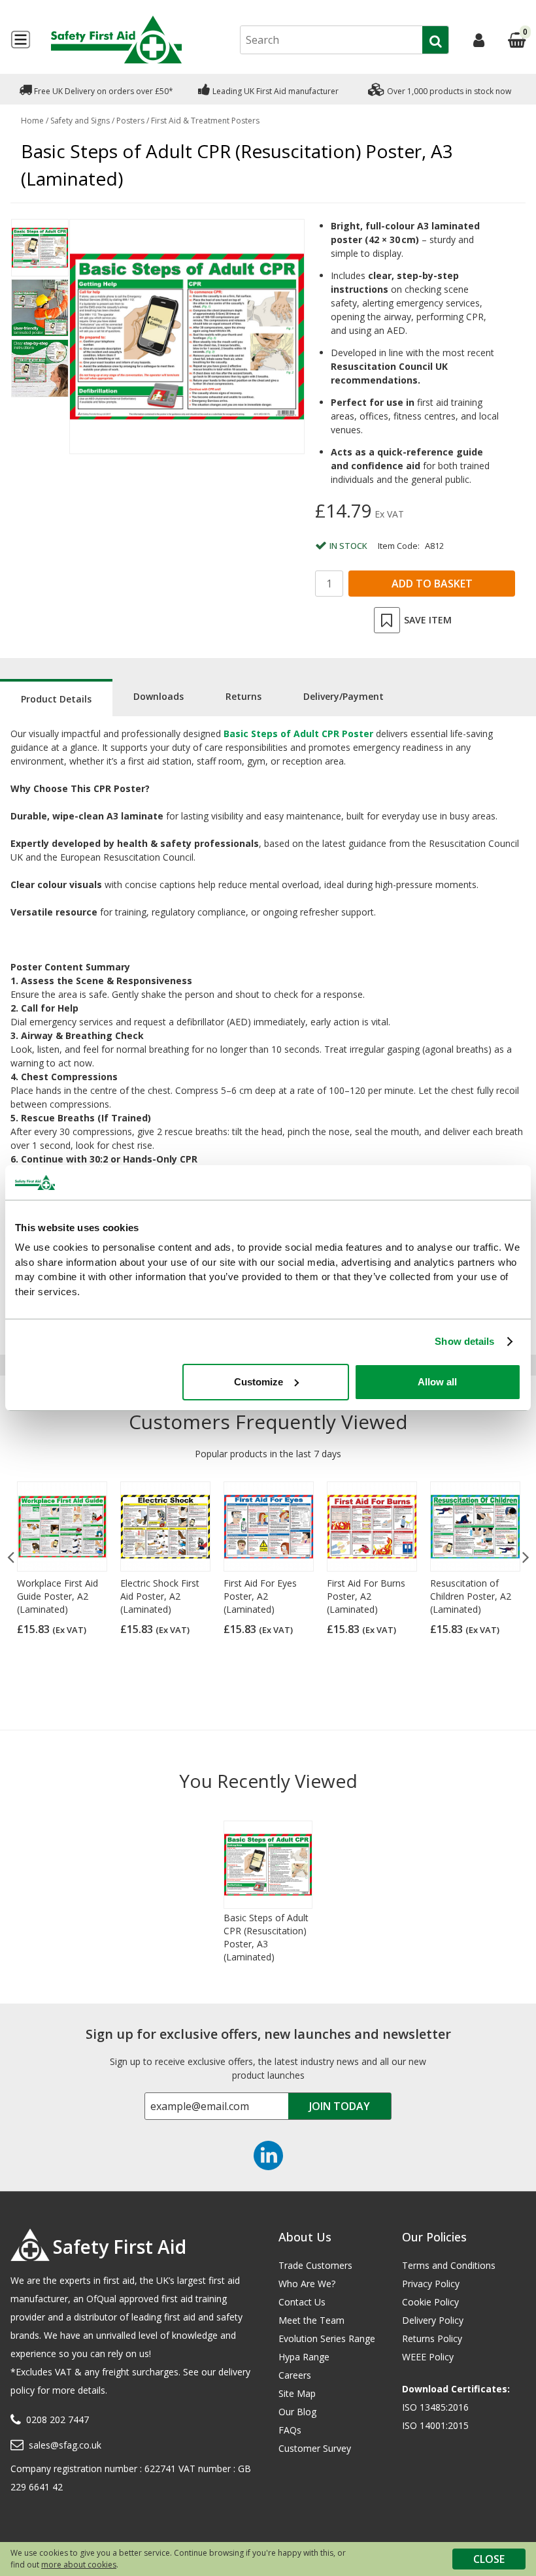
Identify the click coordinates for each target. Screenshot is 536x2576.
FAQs (290, 2430)
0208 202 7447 (58, 2419)
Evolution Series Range (327, 2338)
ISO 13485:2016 (435, 2407)
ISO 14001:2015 (435, 2425)
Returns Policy (432, 2338)
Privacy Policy (431, 2284)
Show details (464, 1341)
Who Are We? (307, 2284)
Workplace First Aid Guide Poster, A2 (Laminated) (58, 1596)
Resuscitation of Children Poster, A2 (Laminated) (471, 1596)
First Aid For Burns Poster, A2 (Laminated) (366, 1596)
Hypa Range (304, 2357)
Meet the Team (311, 2320)
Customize (259, 1382)
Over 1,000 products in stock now (448, 91)
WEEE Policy (428, 2357)
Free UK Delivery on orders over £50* (103, 91)
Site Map (297, 2393)
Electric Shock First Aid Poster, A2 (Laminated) (160, 1596)
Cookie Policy (430, 2302)
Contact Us (302, 2302)
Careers (295, 2375)
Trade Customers (315, 2265)
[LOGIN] (479, 40)
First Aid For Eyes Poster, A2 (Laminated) (260, 1596)
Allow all (437, 1382)
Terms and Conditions (449, 2265)
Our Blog (297, 2412)
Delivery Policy (433, 2320)
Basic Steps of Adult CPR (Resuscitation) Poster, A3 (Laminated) (266, 1937)
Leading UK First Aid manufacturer (275, 91)
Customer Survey (315, 2448)
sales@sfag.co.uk (65, 2445)
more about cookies (79, 2565)
